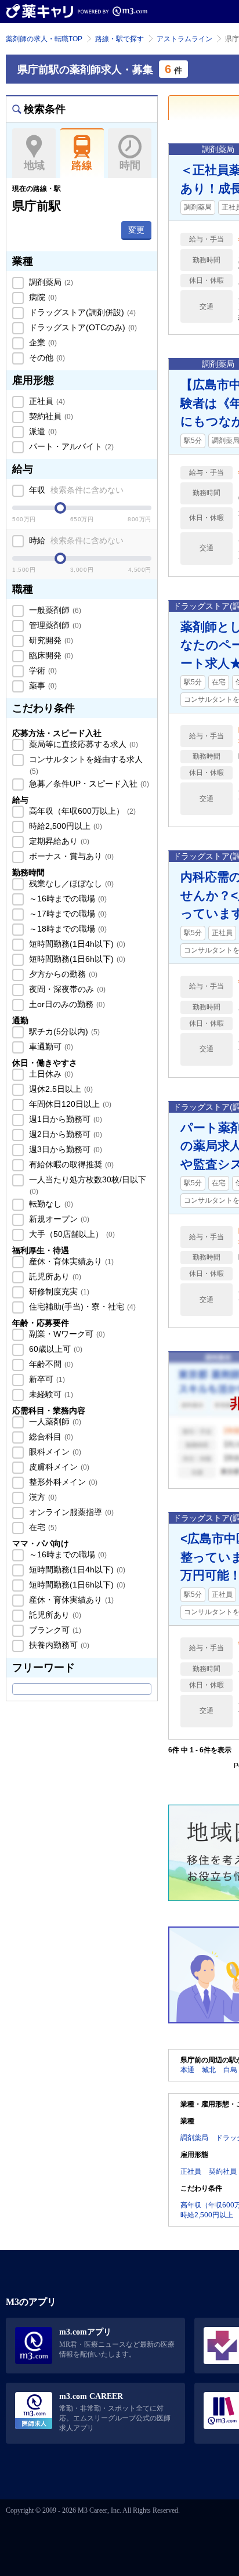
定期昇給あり (58, 841)
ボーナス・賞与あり (70, 856)
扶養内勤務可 (58, 1645)
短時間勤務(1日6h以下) (76, 959)
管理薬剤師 (54, 625)
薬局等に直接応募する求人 (82, 744)
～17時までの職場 (67, 914)
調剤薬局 (50, 282)
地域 (34, 165)
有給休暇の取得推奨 (70, 1164)
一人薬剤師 (54, 1422)
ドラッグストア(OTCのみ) (82, 327)
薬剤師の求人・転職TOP (44, 39)
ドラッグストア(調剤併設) (81, 312)
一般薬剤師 (54, 610)
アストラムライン (184, 39)
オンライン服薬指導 (70, 1512)
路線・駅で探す (119, 39)
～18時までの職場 (67, 929)
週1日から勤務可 (64, 1119)
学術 (42, 670)
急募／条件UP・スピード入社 (88, 784)
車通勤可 (50, 1047)
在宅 (42, 1527)
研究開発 (50, 640)
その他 (46, 358)
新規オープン (58, 1219)
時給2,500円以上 (64, 826)
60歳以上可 (55, 1349)
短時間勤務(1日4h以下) (76, 944)
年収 (75, 490)
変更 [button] (136, 230)
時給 (75, 540)
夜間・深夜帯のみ (66, 989)
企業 (42, 342)
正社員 (46, 401)
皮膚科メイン (58, 1467)
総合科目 (50, 1437)
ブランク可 (54, 1630)
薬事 (42, 686)
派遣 (42, 431)
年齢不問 (50, 1364)
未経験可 (50, 1394)
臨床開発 (50, 655)
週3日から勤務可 (64, 1149)
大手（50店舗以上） (71, 1234)
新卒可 (46, 1379)
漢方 (42, 1497)
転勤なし (50, 1204)
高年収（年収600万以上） (81, 811)
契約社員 (50, 416)
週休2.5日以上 (60, 1089)
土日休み (50, 1074)
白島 (230, 2070)
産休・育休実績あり (70, 1261)
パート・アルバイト (70, 446)
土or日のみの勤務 (66, 1004)
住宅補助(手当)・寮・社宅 (81, 1307)
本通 (187, 2070)
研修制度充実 (58, 1291)
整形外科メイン (62, 1482)
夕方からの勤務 (62, 974)
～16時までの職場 (67, 899)
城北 (209, 2070)
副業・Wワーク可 (66, 1334)
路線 (82, 165)
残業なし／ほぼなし (70, 883)
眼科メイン (54, 1452)
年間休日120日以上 (69, 1104)
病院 (42, 297)
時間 (130, 165)
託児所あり (54, 1276)
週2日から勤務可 (64, 1134)
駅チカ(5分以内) (63, 1031)
